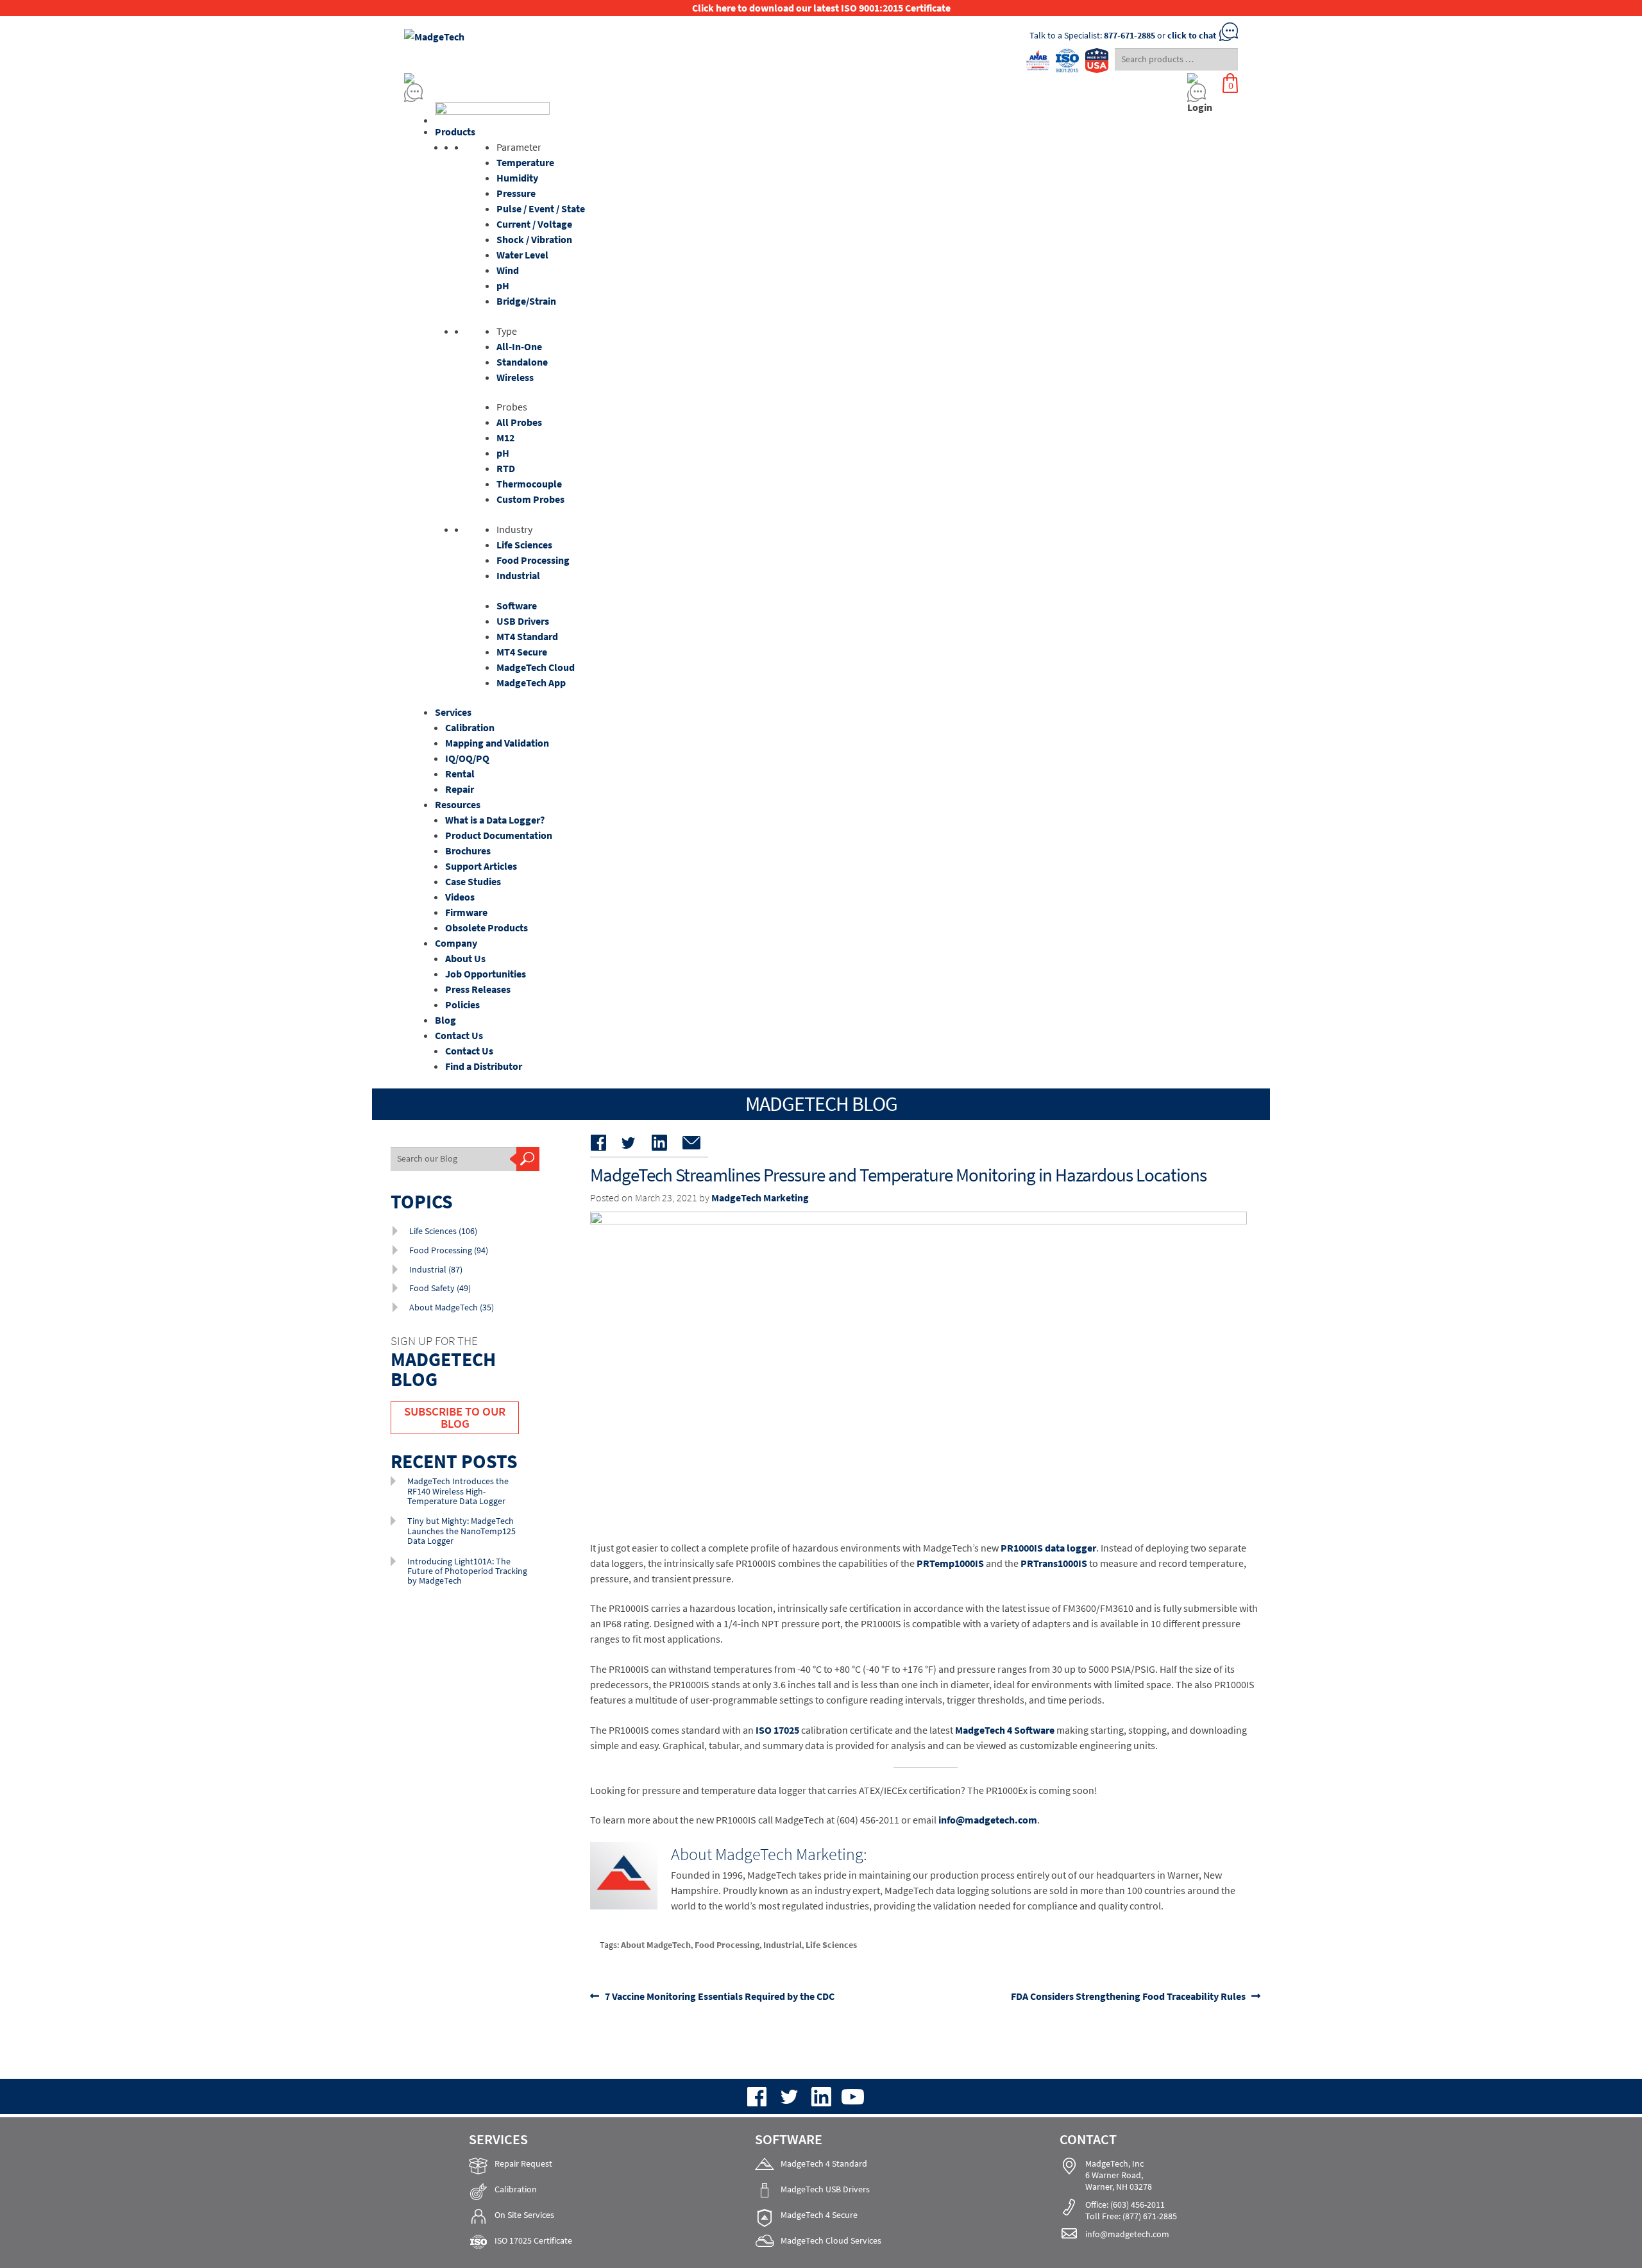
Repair (460, 789)
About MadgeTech (656, 1945)
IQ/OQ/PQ (467, 758)
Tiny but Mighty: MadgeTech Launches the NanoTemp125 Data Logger (461, 1531)
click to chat (1192, 35)
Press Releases (478, 989)
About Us (465, 958)
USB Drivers (523, 621)
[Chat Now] (712, 93)
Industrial (518, 575)
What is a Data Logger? (495, 820)
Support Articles (481, 866)
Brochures (468, 851)
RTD (506, 468)
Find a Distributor (484, 1066)
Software (517, 605)
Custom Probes (530, 499)
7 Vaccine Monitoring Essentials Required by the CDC (719, 1996)
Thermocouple (529, 484)
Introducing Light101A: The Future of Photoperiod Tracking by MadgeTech (467, 1571)
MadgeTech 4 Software (1005, 1730)
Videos (460, 897)
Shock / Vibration (534, 239)
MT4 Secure (522, 652)
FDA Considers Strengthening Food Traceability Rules (1128, 1996)
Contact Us (459, 1035)
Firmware (466, 912)
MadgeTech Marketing (760, 1197)
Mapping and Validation (497, 743)
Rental (460, 774)
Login (1200, 107)
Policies (462, 1004)
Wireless (515, 377)
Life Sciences (524, 545)
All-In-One (519, 346)
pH (503, 285)
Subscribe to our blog (455, 1417)
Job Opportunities (486, 974)
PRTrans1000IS (1054, 1563)
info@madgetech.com (988, 1820)
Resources (458, 804)
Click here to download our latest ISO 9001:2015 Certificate (821, 8)
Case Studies (473, 881)
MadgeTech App (531, 682)
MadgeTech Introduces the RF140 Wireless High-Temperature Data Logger (458, 1491)
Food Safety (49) (440, 1288)
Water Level (522, 255)
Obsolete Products (487, 927)
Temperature (525, 162)
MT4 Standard (527, 636)
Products (455, 131)
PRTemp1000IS (950, 1563)
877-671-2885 (1130, 35)
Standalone (522, 362)
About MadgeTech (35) (452, 1307)
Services (453, 712)
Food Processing (533, 560)
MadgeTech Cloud (536, 667)
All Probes (519, 422)
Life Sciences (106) (443, 1231)
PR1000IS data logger (1048, 1548)
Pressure (516, 193)
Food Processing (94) (449, 1250)
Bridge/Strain (526, 301)
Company (456, 943)
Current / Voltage (534, 224)
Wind (508, 270)
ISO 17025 (777, 1730)
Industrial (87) (436, 1269)
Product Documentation (499, 835)
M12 (505, 437)
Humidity (517, 178)
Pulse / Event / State (541, 208)
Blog (445, 1020)
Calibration (470, 727)
